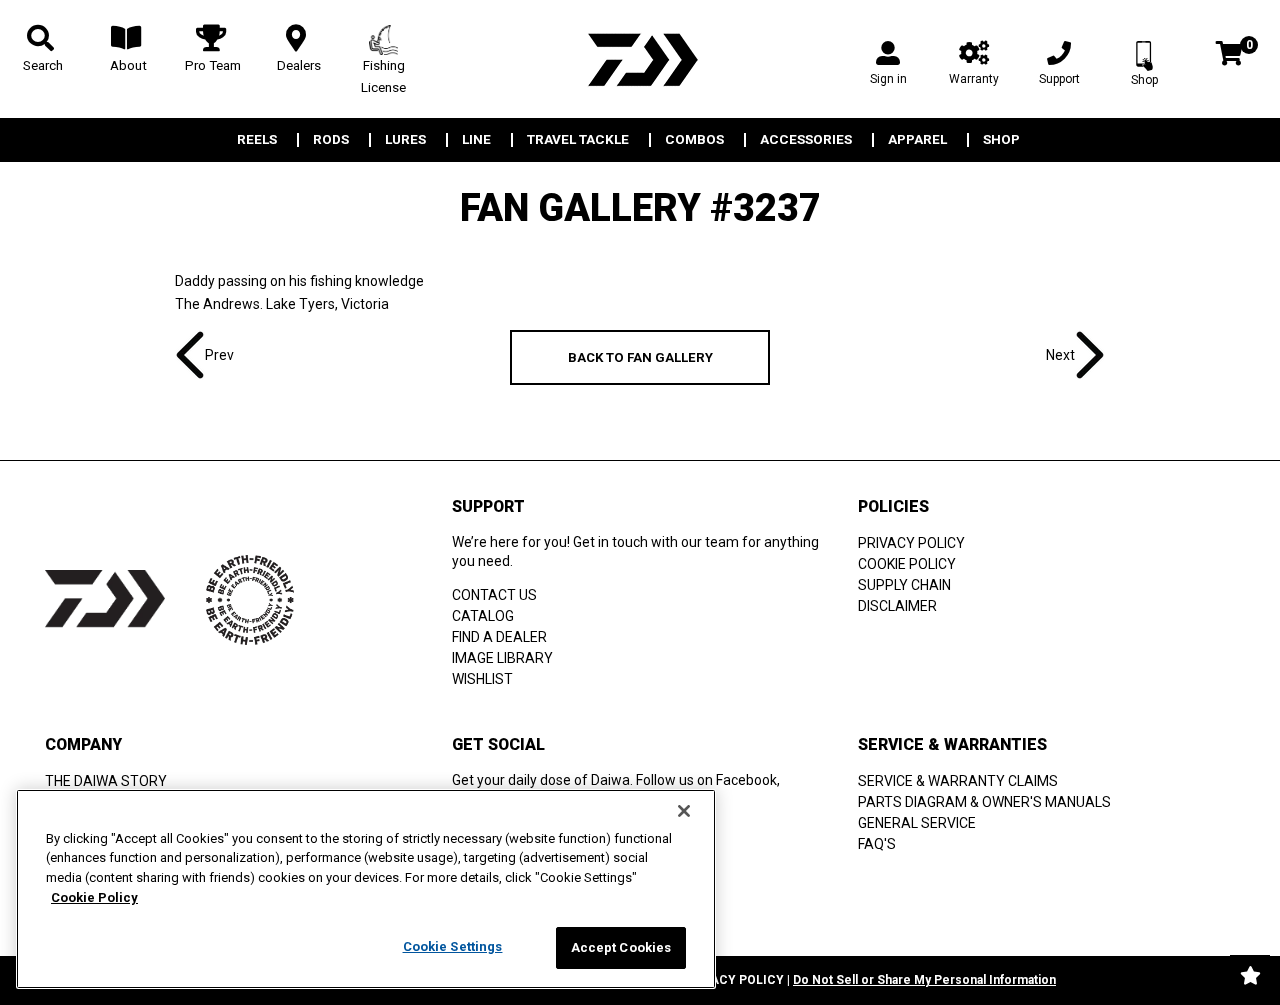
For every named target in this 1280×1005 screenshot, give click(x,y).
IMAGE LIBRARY (502, 658)
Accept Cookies (621, 947)
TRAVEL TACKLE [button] (578, 140)
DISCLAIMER (897, 606)
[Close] (684, 811)
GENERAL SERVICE (917, 823)
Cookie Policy (94, 897)
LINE (476, 140)
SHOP (1001, 140)
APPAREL (917, 140)
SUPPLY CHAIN (904, 585)
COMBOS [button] (694, 140)
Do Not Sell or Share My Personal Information (924, 980)
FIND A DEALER (499, 637)
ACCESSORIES (806, 140)
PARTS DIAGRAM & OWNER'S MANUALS (984, 802)
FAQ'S (877, 844)
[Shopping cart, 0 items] (1229, 55)
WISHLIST (482, 679)
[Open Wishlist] (1250, 975)
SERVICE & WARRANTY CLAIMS (958, 781)
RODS (331, 140)
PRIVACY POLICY (911, 543)
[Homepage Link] (640, 59)
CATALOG (483, 616)
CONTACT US (494, 595)
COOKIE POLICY (907, 564)
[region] (366, 889)
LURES (405, 140)
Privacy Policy (733, 980)
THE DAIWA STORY (106, 781)
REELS (257, 140)
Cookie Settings (453, 946)
